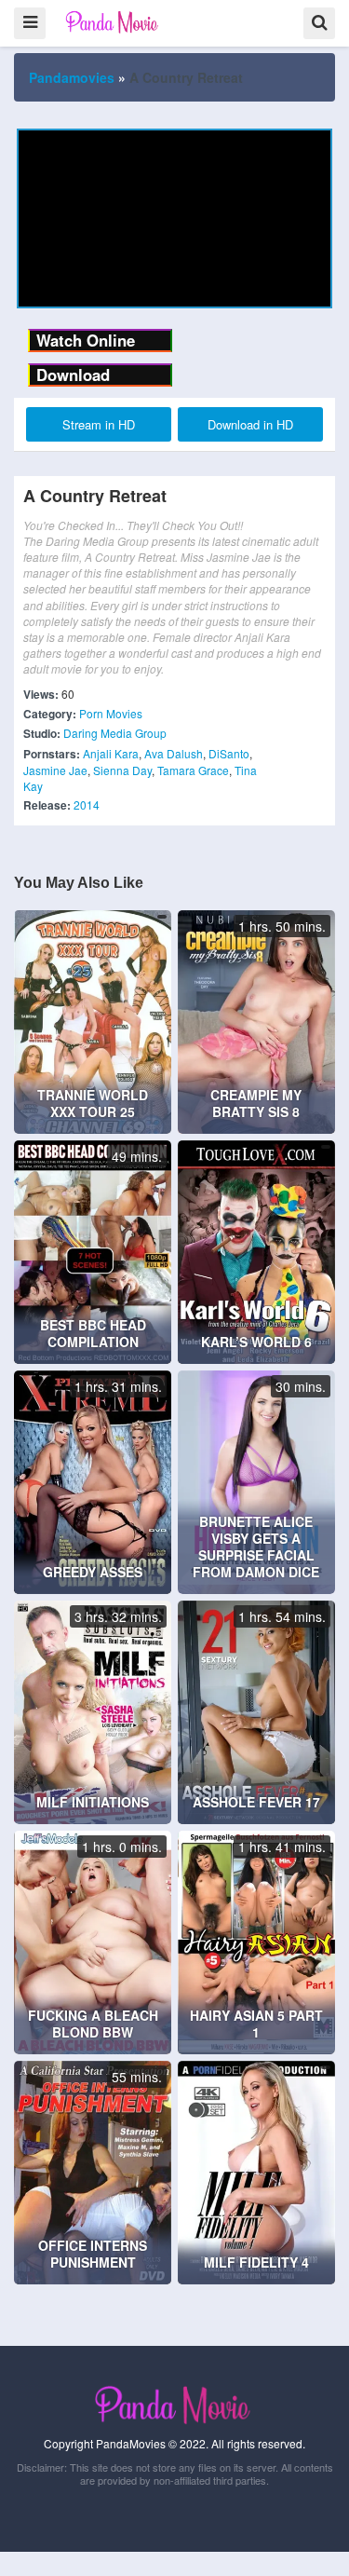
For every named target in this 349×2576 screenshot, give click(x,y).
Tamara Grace (193, 770)
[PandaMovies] (113, 22)
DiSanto (229, 753)
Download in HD (250, 424)
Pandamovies (72, 77)
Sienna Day (122, 770)
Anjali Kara (111, 753)
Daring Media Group (115, 733)
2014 (87, 804)
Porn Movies (111, 713)
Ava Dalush (174, 753)
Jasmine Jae (55, 770)
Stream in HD (99, 424)
